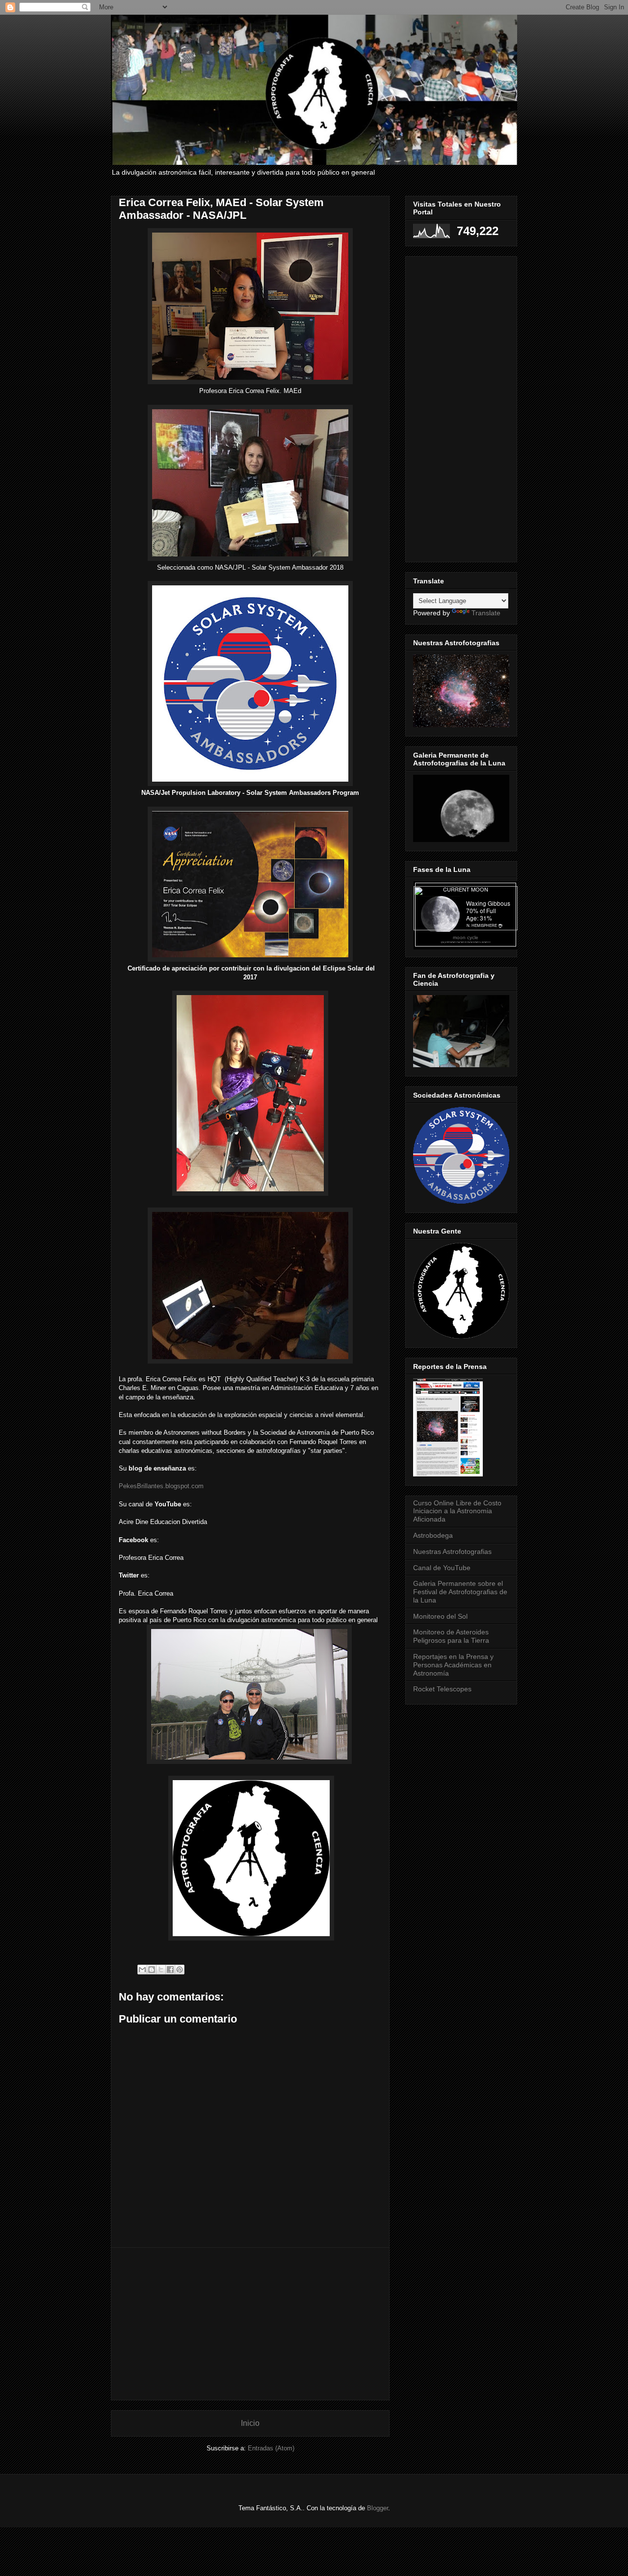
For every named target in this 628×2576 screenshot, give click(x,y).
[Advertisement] (250, 2324)
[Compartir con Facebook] (170, 1970)
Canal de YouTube (442, 1568)
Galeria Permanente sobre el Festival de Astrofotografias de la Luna (460, 1592)
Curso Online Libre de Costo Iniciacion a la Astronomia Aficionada (457, 1511)
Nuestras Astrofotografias (452, 1551)
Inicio (250, 2423)
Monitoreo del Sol (440, 1616)
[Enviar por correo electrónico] (142, 1970)
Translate (486, 613)
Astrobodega (433, 1535)
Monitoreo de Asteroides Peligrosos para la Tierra (451, 1636)
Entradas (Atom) (271, 2448)
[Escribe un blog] (152, 1970)
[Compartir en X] (161, 1970)
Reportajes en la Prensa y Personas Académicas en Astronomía (453, 1665)
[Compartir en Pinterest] (180, 1970)
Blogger (378, 2508)
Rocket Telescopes (442, 1689)
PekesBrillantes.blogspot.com (161, 1486)
